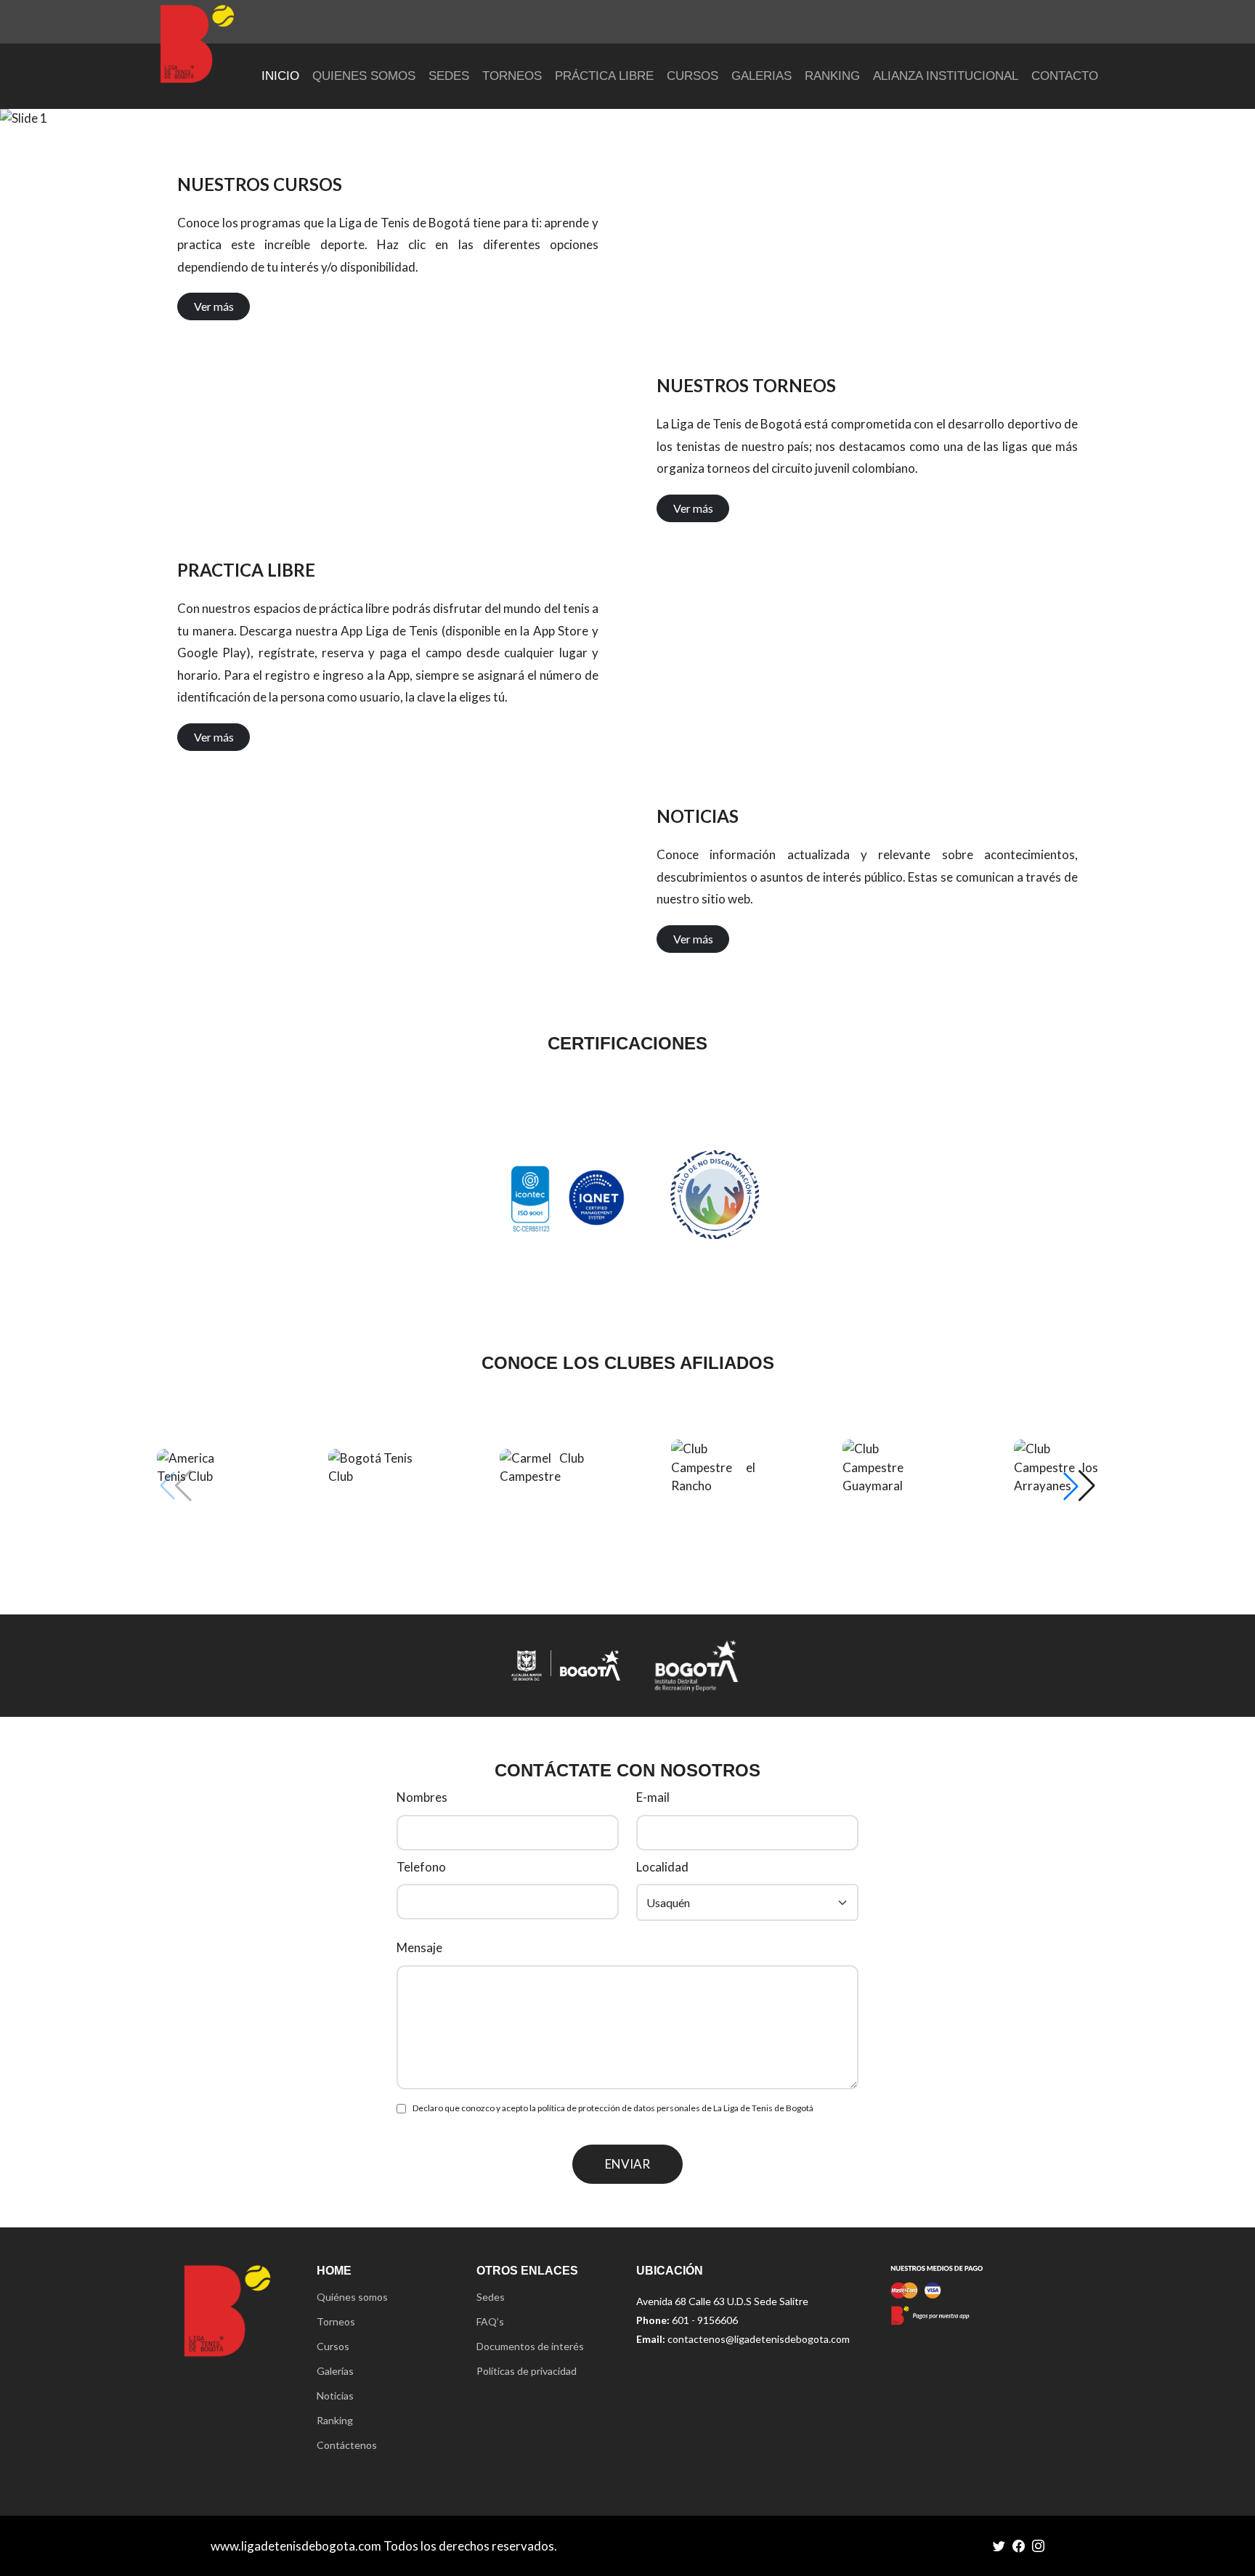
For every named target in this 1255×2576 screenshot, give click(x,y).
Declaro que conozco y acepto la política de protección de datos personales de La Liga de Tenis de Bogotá (613, 2108)
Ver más (214, 306)
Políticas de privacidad (527, 2371)
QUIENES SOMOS (364, 76)
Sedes (491, 2297)
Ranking (335, 2421)
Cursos (333, 2347)
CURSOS (693, 76)
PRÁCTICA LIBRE (604, 76)
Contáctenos (347, 2445)
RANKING (832, 76)
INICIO (280, 76)
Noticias (335, 2396)
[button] (1079, 1486)
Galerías (335, 2371)
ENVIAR (627, 2164)
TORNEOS (512, 76)
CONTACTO (1065, 76)
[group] (199, 1467)
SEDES (449, 76)
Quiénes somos (352, 2297)
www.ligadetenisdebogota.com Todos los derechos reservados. (384, 2546)
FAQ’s (490, 2322)
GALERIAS (761, 76)
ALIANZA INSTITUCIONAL (946, 76)
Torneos (336, 2322)
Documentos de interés (530, 2347)
